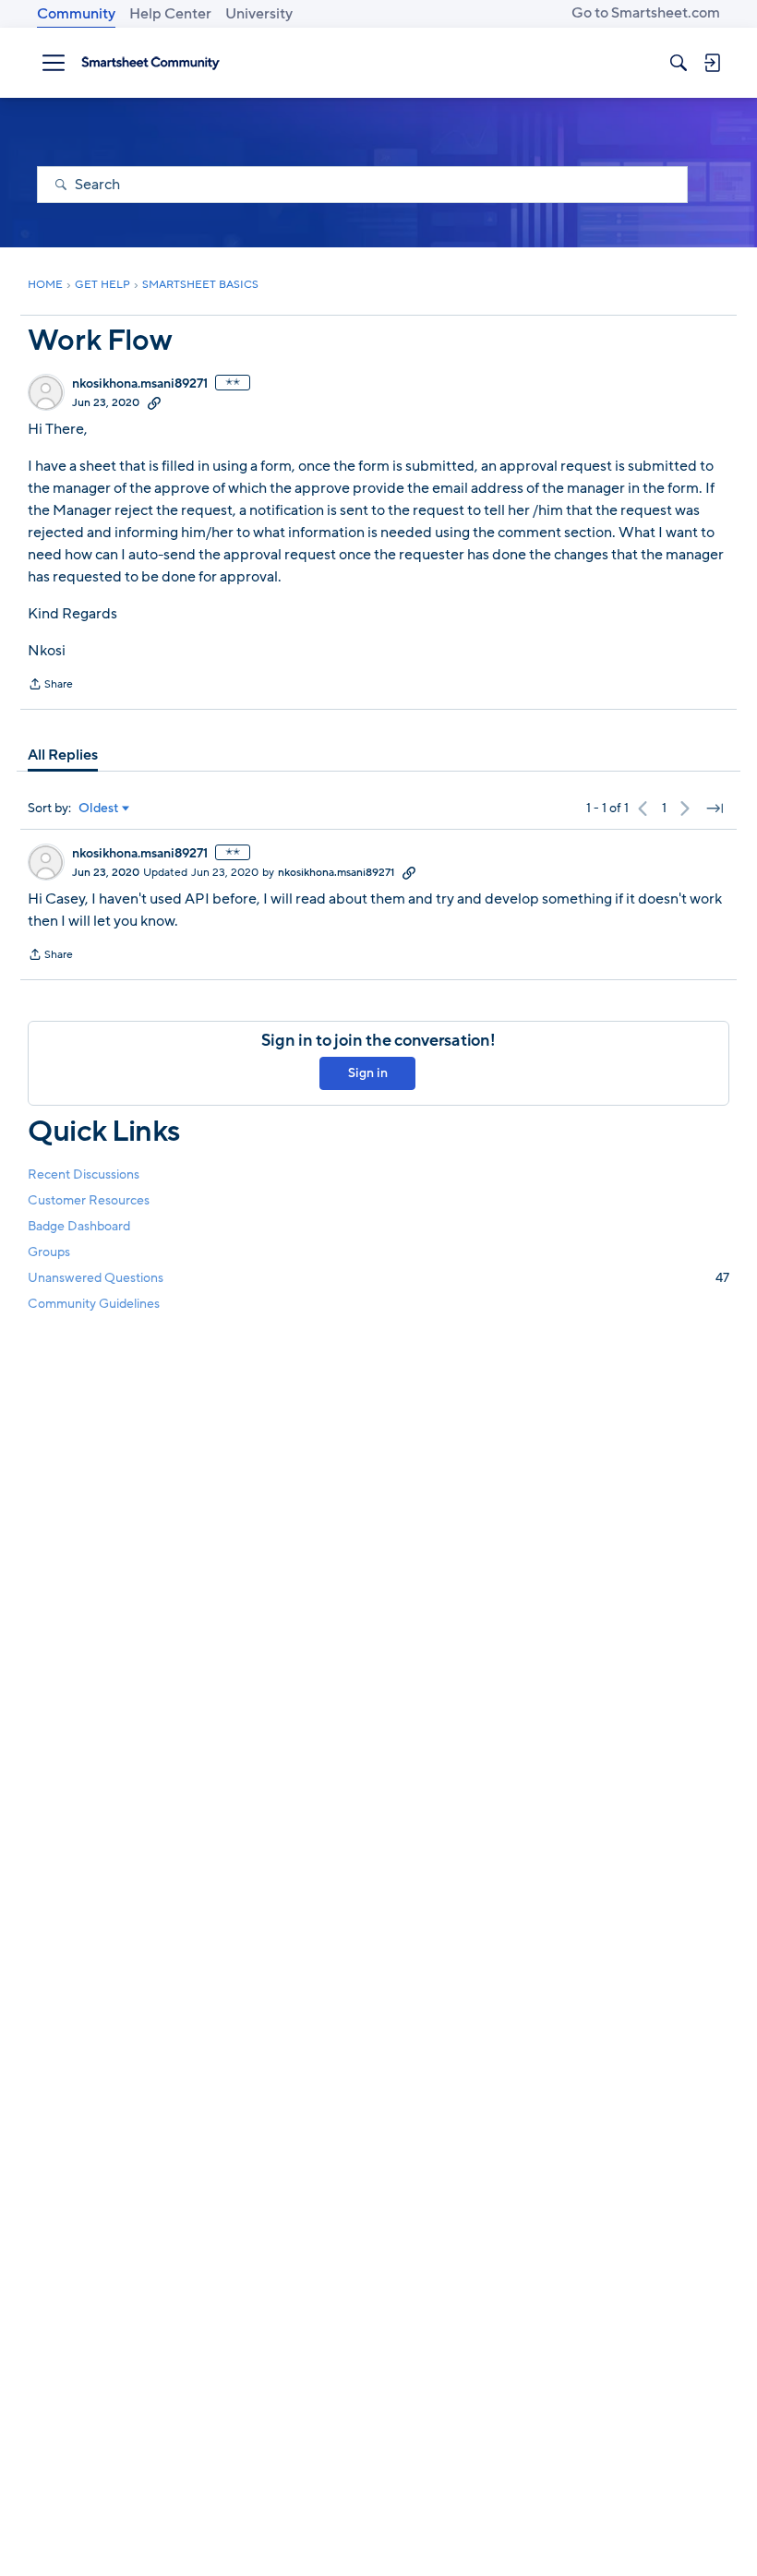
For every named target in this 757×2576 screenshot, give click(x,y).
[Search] (679, 63)
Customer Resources (89, 1200)
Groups (49, 1252)
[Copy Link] (154, 402)
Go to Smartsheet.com (646, 13)
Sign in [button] (368, 1073)
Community (76, 14)
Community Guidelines (94, 1304)
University (259, 14)
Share (50, 686)
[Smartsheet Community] (150, 63)
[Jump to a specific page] (715, 809)
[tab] (63, 755)
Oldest (99, 809)
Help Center (170, 14)
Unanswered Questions (378, 1278)
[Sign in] (712, 63)
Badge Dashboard (79, 1226)
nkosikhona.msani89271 (140, 384)
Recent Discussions (84, 1174)
